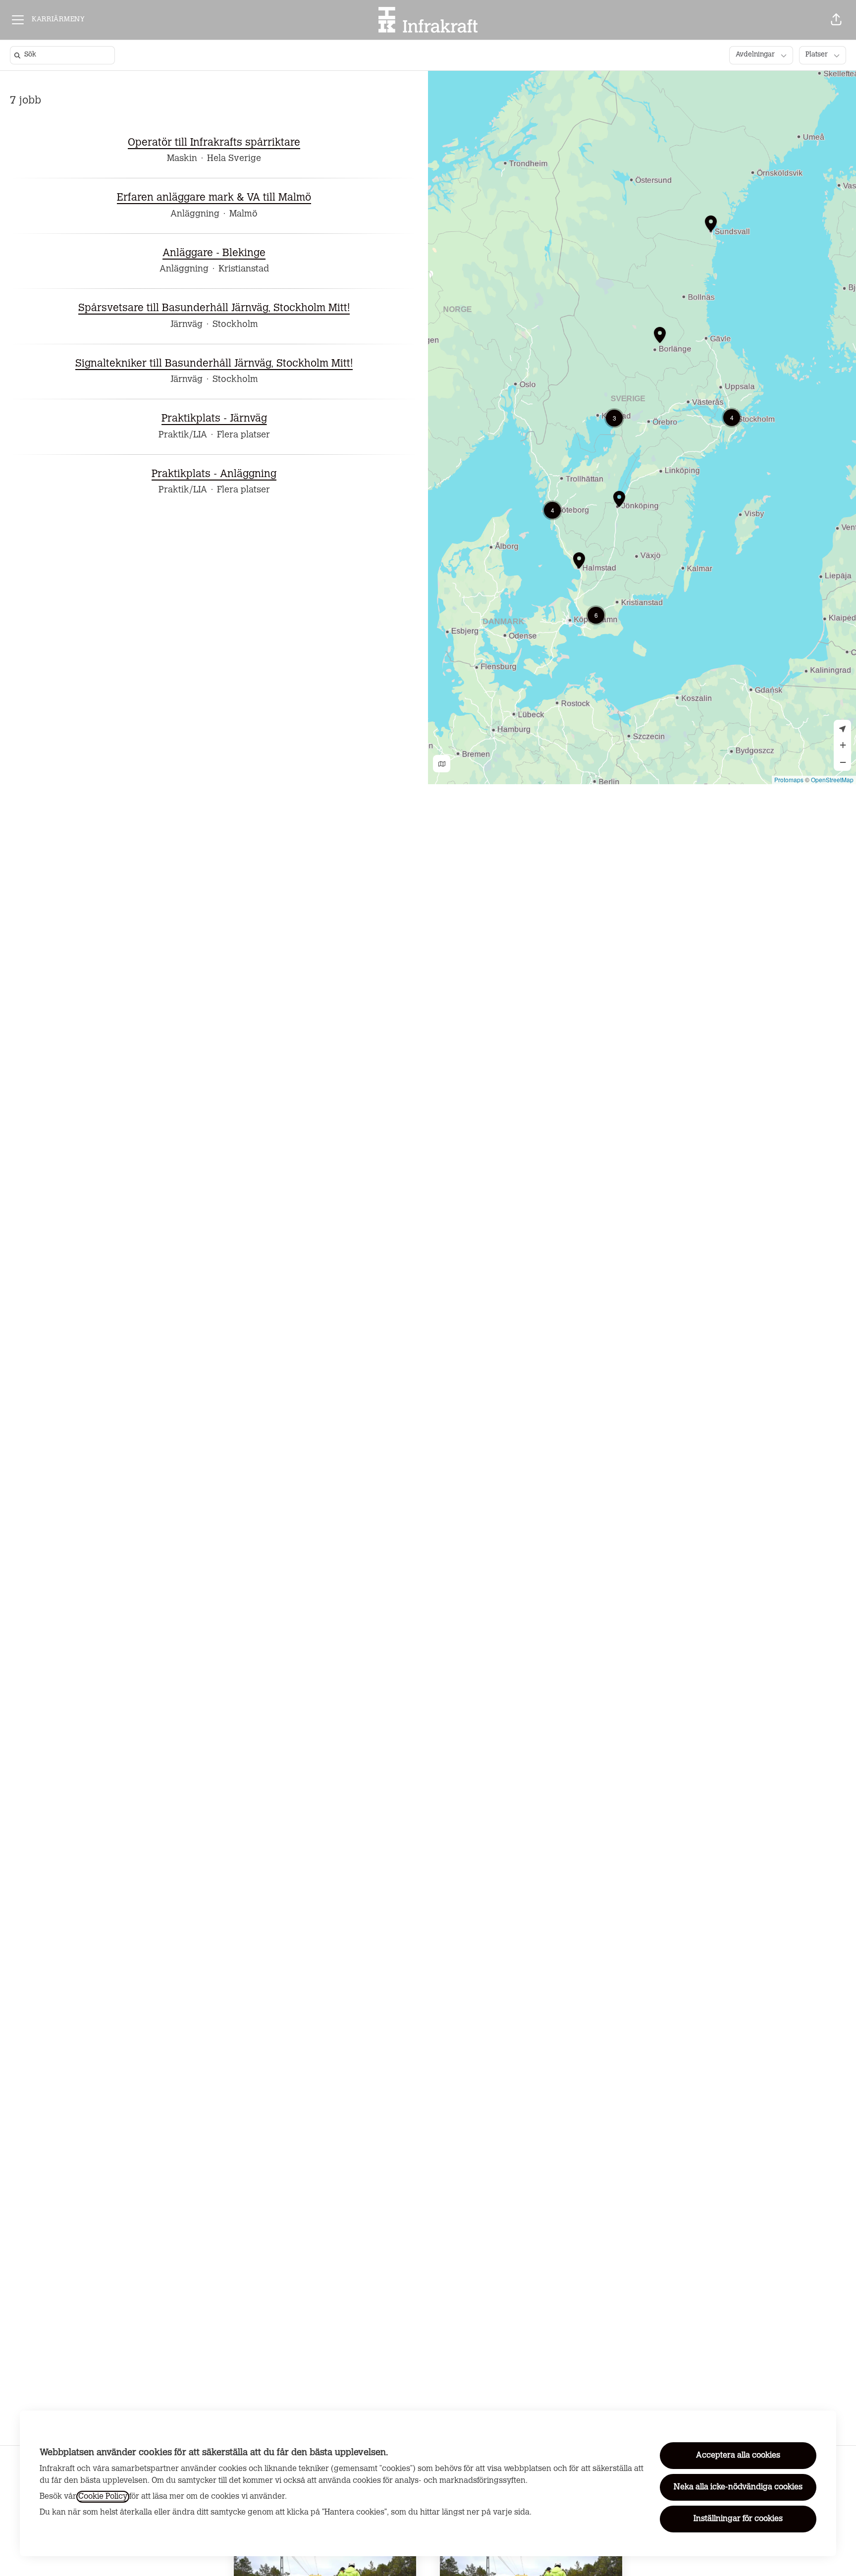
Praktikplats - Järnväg (214, 419)
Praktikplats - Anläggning (214, 474)
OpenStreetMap (832, 779)
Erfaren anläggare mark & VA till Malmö (214, 198)
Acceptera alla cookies (738, 2456)
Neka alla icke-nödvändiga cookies (738, 2487)
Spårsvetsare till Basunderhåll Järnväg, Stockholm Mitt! (214, 308)
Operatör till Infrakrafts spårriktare (214, 143)
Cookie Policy (103, 2497)
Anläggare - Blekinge (214, 253)
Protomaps (789, 779)
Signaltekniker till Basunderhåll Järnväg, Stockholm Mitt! (214, 364)
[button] (836, 20)
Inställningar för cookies (738, 2519)
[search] (64, 55)
